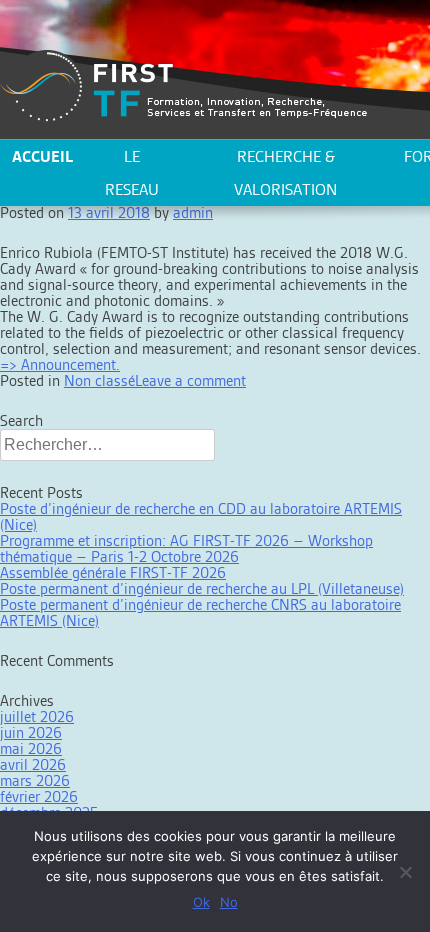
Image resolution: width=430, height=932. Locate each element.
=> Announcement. (60, 364)
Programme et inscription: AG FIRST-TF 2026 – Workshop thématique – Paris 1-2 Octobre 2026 (186, 548)
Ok (201, 902)
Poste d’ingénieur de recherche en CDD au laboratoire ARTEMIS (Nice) (201, 516)
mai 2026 (31, 748)
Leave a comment (190, 380)
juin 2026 (31, 732)
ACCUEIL (42, 156)
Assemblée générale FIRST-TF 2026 (113, 572)
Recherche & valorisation (285, 173)
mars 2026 (35, 780)
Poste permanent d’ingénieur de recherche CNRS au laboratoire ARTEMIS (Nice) (200, 612)
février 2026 (39, 796)
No (229, 902)
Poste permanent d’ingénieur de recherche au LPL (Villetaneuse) (202, 588)
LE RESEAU (132, 173)
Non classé (99, 380)
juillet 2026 (37, 716)
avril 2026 (33, 764)
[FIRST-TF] (183, 86)
